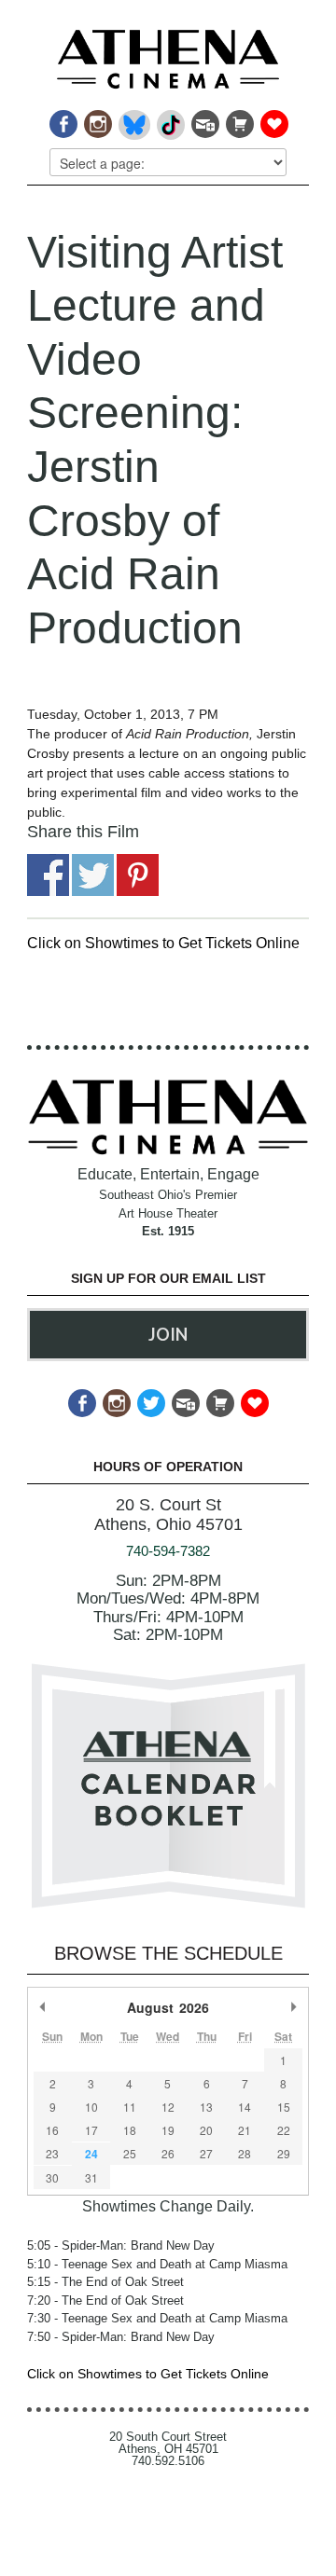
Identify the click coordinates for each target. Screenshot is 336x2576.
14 (245, 2107)
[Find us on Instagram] (97, 119)
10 (91, 2107)
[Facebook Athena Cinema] (62, 119)
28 (245, 2153)
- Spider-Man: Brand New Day (121, 2245)
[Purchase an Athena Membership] (238, 119)
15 (284, 2107)
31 (91, 2177)
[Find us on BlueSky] (133, 119)
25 (130, 2153)
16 (52, 2130)
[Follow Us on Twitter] (150, 1398)
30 (52, 2177)
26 (168, 2153)
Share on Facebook (48, 875)
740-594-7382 (168, 1551)
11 (130, 2107)
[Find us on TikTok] (169, 119)
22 (284, 2130)
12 (168, 2107)
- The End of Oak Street (105, 2282)
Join (168, 1334)
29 (284, 2153)
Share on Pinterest (138, 875)
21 (245, 2130)
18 (130, 2130)
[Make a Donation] (273, 119)
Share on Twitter (93, 875)
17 (91, 2130)
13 (206, 2107)
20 (206, 2130)
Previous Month (43, 2007)
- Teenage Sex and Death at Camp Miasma (157, 2264)
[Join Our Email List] (204, 119)
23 (52, 2153)
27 (206, 2153)
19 (168, 2130)
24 (91, 2154)
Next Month (293, 2007)
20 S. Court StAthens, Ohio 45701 (168, 1515)
